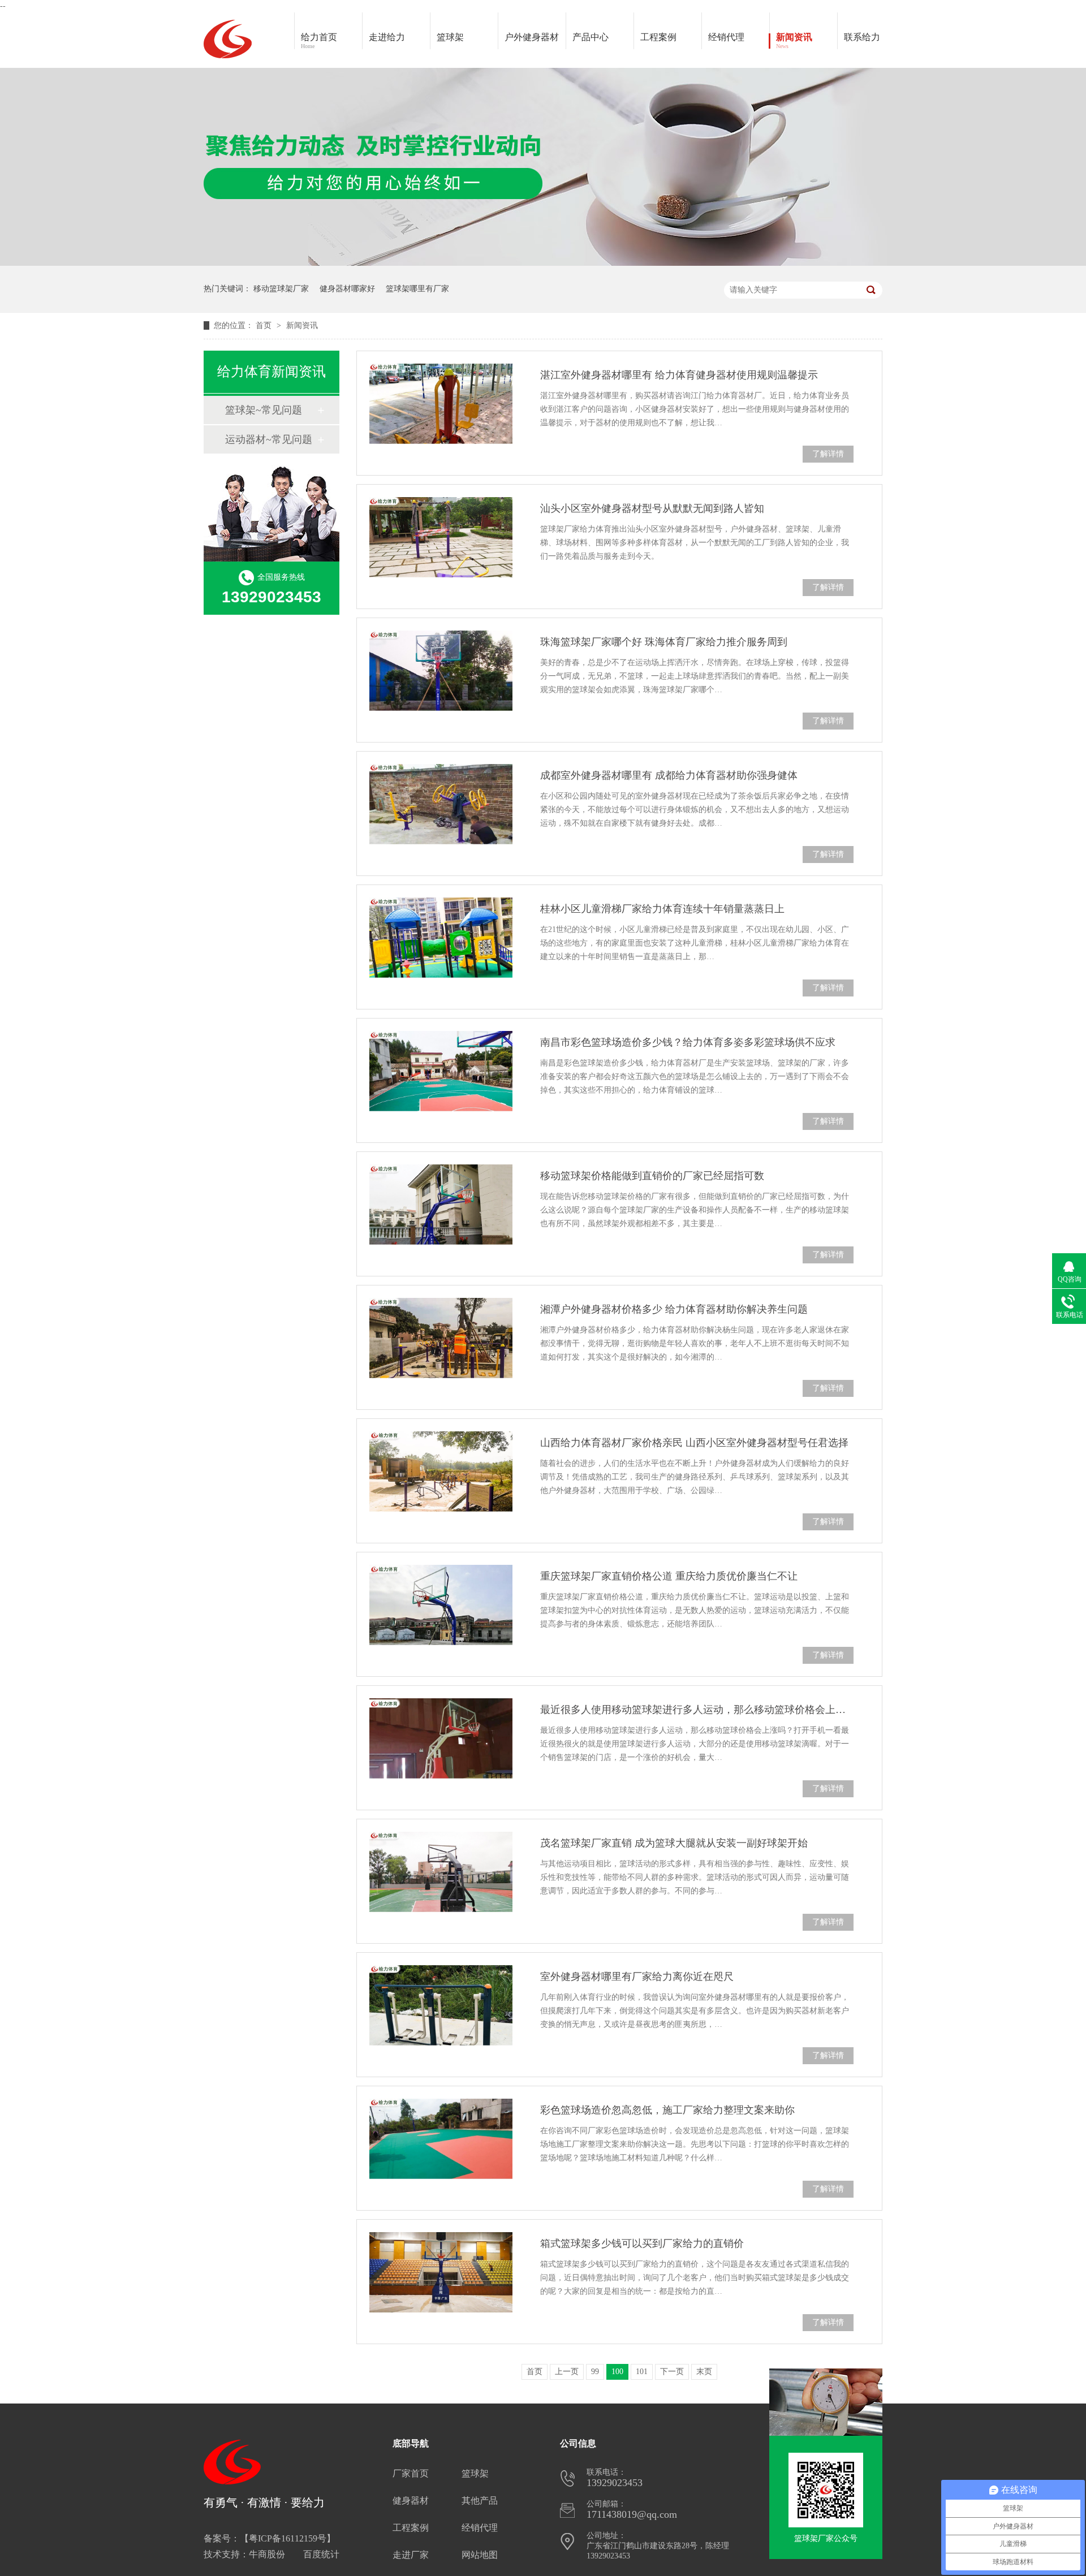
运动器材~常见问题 (269, 439)
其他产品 (480, 2501)
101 (642, 2372)
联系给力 (862, 37)
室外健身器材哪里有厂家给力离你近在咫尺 (637, 1977)
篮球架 (450, 37)
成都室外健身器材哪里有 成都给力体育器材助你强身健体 (669, 775)
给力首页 (319, 41)
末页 (704, 2372)
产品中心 (591, 37)
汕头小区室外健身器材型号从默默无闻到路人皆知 (652, 508)
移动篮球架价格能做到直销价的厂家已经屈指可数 (652, 1176)
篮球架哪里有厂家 (417, 289)
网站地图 (480, 2555)
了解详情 (828, 454)
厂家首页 (411, 2473)
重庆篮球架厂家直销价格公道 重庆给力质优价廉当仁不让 (669, 1576)
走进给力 (387, 37)
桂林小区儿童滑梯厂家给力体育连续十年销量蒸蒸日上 (662, 909)
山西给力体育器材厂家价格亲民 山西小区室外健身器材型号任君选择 (694, 1443)
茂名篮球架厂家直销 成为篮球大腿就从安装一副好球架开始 (674, 1843)
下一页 (672, 2372)
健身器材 (411, 2501)
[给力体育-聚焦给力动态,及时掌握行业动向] (543, 263)
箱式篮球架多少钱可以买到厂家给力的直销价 (642, 2243)
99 (595, 2372)
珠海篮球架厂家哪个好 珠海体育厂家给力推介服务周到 (664, 642)
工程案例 (658, 37)
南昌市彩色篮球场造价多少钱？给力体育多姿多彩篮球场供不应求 (688, 1042)
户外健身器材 (532, 37)
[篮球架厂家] (826, 2490)
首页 (265, 325)
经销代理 (726, 37)
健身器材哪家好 (347, 289)
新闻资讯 (794, 41)
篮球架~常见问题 (264, 410)
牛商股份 (267, 2554)
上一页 (567, 2372)
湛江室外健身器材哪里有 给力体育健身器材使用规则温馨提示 (679, 375)
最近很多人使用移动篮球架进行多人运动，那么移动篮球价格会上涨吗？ (697, 1710)
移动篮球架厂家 (281, 289)
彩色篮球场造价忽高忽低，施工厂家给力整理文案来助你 (667, 2110)
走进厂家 (411, 2555)
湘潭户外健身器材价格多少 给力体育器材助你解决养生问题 (674, 1309)
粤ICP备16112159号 (288, 2538)
